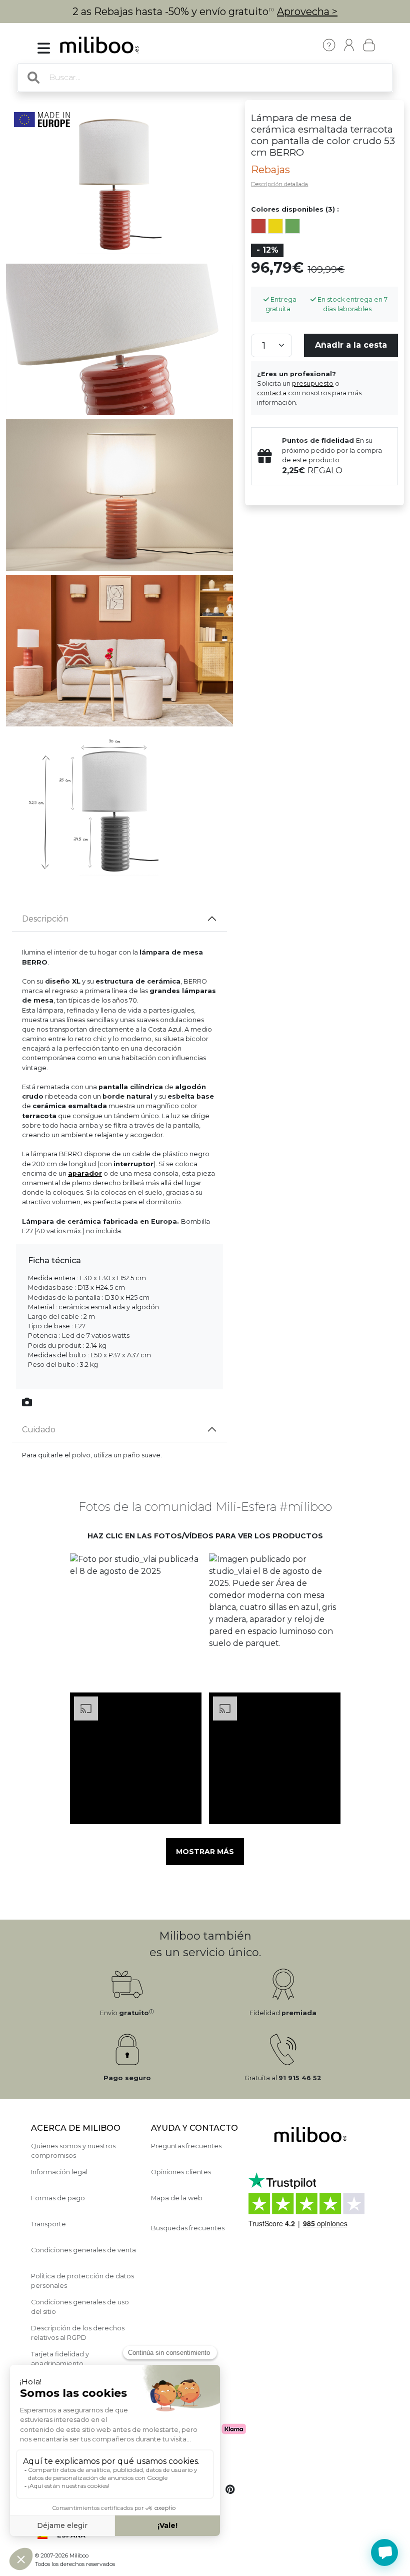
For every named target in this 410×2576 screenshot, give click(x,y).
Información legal (59, 2172)
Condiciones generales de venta (83, 2250)
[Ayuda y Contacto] (329, 45)
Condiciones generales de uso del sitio (80, 2307)
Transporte (48, 2224)
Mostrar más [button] (205, 1852)
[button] (135, 1619)
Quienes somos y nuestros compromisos (73, 2151)
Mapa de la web (177, 2198)
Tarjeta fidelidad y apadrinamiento (60, 2359)
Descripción (45, 919)
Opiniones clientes (181, 2172)
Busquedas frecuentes (188, 2228)
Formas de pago (58, 2198)
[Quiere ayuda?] (384, 2552)
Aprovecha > (307, 12)
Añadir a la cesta (351, 345)
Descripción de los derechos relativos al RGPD (78, 2333)
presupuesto (313, 383)
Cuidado (39, 1430)
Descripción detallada (279, 184)
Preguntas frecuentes (186, 2146)
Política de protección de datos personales (82, 2281)
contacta (272, 393)
